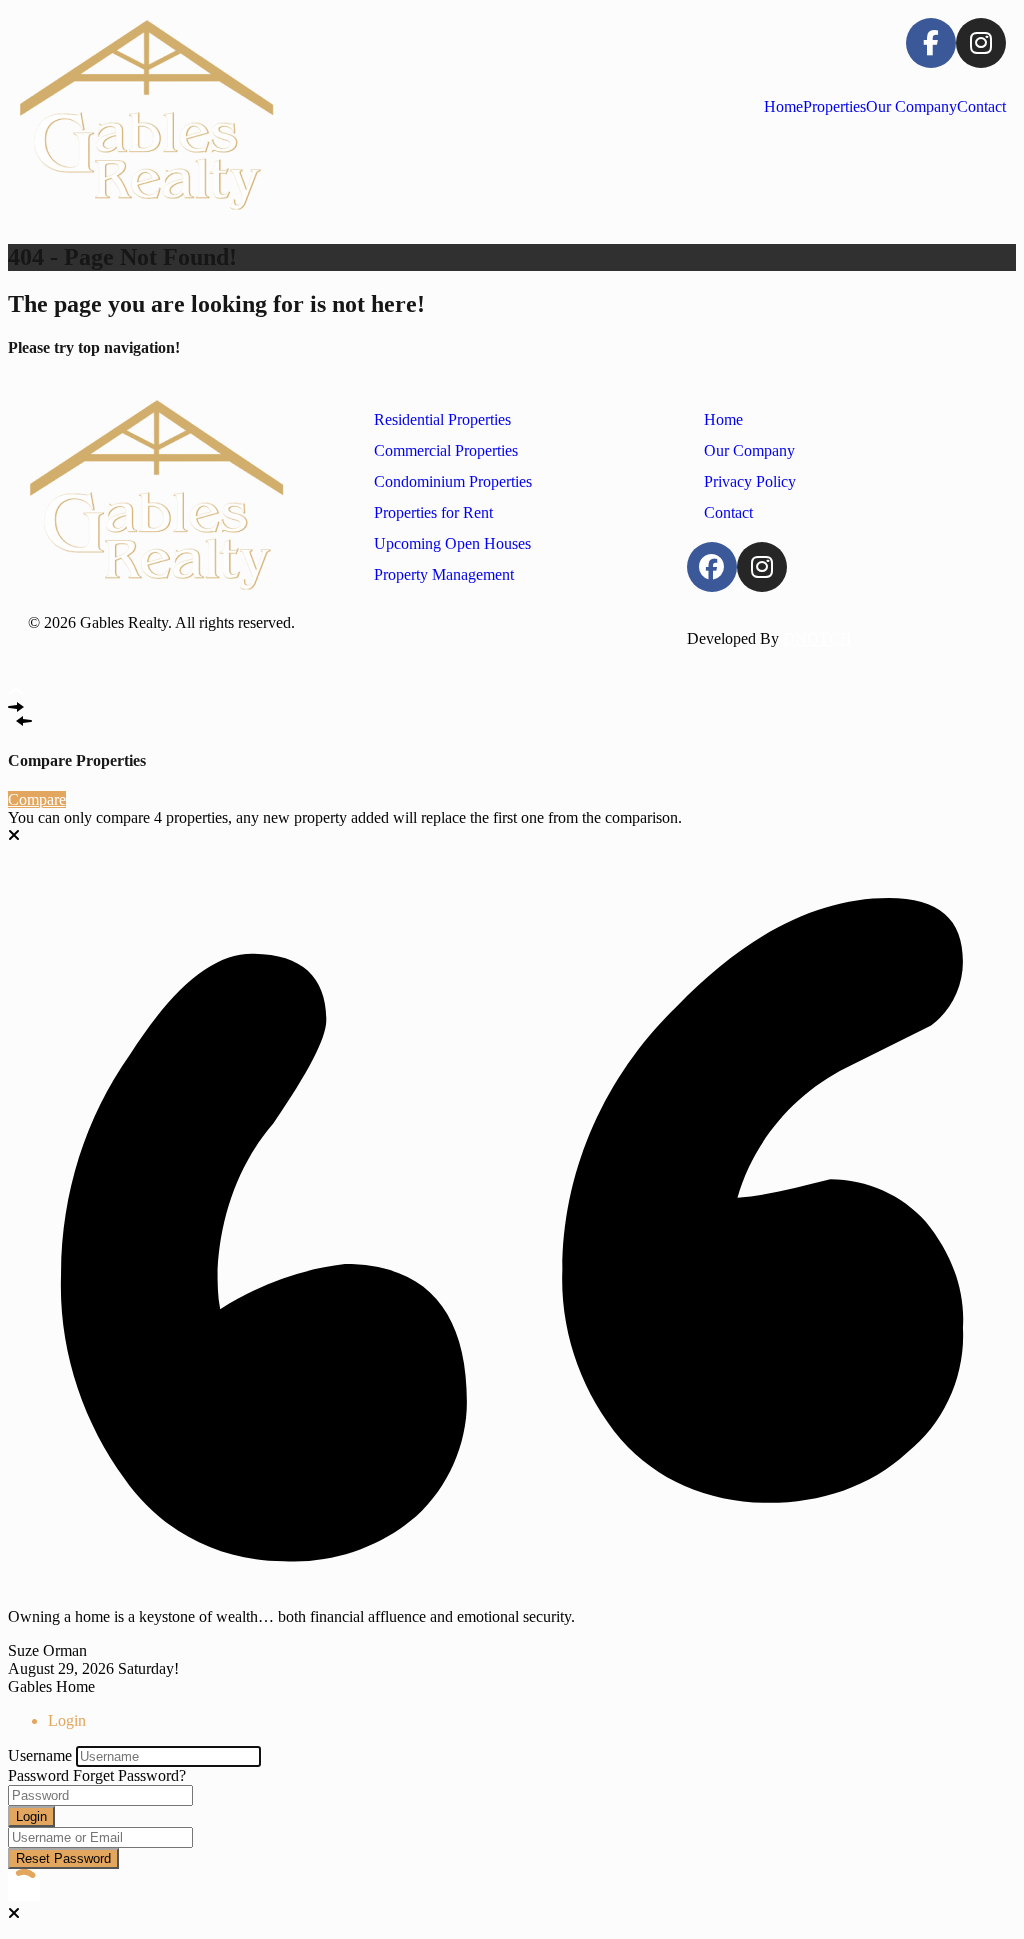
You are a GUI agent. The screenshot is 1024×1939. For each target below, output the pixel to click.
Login (31, 1816)
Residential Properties (442, 419)
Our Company (911, 106)
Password (38, 1775)
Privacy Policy (750, 481)
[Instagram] (981, 43)
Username (40, 1755)
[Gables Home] (146, 116)
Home (783, 106)
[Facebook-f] (931, 43)
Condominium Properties (453, 481)
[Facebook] (712, 567)
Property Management (444, 574)
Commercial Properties (446, 450)
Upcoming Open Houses (452, 543)
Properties (834, 106)
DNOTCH (817, 638)
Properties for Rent (433, 512)
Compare (37, 799)
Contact (981, 106)
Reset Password (63, 1858)
